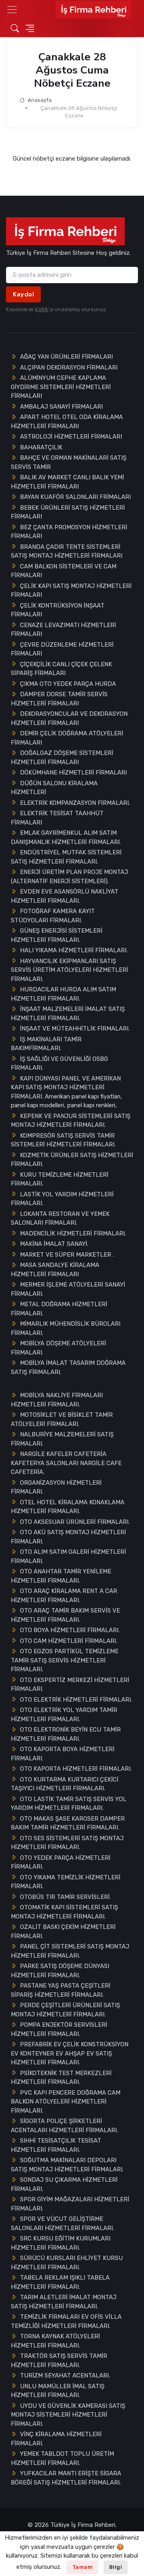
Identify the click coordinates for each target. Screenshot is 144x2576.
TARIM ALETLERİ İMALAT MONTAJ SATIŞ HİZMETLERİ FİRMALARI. (64, 2302)
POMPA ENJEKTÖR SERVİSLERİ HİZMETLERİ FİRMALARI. (59, 2029)
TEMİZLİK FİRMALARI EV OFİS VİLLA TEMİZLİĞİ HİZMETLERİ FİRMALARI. (66, 2321)
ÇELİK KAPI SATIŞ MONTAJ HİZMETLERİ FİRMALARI (71, 591)
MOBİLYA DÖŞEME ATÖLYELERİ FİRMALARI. (58, 1348)
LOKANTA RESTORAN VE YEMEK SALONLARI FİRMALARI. (60, 1218)
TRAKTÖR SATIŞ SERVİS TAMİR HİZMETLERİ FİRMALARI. (59, 2361)
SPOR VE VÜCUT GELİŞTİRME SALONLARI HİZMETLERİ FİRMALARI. (62, 2223)
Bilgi (116, 2567)
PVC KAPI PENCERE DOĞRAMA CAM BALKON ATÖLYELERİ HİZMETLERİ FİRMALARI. (66, 2102)
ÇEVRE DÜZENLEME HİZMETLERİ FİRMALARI (62, 649)
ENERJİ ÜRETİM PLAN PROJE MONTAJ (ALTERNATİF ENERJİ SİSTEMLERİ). (69, 877)
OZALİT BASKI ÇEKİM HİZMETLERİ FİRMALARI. (63, 1932)
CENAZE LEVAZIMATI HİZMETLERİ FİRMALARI (63, 630)
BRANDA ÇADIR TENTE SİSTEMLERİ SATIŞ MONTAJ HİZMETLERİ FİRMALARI (67, 551)
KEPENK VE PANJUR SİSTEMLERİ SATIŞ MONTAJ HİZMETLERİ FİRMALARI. (71, 1121)
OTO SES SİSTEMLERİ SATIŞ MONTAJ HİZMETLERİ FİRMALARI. (67, 1843)
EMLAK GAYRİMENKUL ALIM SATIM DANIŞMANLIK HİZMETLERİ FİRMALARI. (66, 837)
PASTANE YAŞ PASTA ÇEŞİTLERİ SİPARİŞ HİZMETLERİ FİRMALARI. (61, 1990)
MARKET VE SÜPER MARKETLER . (67, 1255)
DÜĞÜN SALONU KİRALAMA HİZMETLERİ (54, 788)
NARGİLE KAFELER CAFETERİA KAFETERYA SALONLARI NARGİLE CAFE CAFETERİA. (66, 1463)
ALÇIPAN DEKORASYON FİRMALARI (69, 367)
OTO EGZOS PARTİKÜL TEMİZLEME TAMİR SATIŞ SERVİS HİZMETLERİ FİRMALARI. (65, 1660)
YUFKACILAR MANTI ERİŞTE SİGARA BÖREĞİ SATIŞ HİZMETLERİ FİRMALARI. (66, 2478)
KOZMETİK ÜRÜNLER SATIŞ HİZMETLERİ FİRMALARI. (72, 1160)
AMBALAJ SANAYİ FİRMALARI (61, 407)
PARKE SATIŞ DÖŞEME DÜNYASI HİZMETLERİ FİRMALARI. (60, 1971)
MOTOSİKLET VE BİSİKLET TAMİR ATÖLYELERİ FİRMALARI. (62, 1419)
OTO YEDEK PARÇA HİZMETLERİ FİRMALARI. (61, 1862)
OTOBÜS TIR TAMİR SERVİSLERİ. (65, 1897)
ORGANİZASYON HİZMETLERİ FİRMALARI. (56, 1487)
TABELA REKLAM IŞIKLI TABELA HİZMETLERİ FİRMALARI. (60, 2282)
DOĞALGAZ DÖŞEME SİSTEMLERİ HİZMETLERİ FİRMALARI (62, 758)
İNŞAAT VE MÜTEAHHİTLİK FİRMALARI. (75, 1029)
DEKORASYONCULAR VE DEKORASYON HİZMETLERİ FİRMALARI (69, 718)
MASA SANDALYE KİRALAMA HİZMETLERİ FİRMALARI (55, 1270)
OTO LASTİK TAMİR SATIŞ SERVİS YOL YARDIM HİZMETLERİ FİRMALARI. (69, 1804)
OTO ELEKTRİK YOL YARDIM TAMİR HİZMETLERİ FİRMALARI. (64, 1715)
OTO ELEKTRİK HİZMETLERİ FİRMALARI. (76, 1700)
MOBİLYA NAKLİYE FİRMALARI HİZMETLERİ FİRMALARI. (57, 1400)
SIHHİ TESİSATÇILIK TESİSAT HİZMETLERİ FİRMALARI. (56, 2145)
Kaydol (23, 294)
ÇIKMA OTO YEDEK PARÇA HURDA (68, 684)
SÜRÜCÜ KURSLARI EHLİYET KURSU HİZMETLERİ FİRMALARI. (67, 2263)
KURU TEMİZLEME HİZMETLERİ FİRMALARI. (60, 1179)
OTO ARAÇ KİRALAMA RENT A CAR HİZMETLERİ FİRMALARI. (64, 1596)
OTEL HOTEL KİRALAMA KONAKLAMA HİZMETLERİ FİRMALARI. (68, 1507)
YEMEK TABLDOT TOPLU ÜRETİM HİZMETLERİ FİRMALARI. (62, 2458)
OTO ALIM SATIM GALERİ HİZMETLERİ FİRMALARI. (68, 1556)
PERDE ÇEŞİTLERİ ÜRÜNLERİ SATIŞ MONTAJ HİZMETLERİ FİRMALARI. (65, 2010)
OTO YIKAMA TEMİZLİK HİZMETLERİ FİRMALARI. (66, 1882)
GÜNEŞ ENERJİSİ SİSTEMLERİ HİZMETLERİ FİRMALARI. (57, 935)
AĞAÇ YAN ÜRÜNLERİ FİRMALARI (66, 357)
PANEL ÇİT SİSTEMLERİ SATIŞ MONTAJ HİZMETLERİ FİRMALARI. (70, 1951)
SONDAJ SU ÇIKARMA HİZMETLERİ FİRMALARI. (64, 2184)
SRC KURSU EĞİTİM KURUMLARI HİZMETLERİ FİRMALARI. (61, 2243)
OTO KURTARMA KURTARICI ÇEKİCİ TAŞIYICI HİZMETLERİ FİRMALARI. (65, 1784)
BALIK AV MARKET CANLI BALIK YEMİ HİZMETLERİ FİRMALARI (67, 482)
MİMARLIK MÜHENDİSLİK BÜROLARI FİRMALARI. (66, 1328)
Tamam (83, 2567)
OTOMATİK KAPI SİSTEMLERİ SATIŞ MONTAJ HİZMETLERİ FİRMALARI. (64, 1912)
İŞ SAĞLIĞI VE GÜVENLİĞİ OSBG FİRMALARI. (59, 1064)
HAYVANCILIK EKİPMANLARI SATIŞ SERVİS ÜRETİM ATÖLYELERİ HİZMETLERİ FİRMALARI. (69, 970)
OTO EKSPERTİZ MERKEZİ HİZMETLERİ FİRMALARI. (70, 1685)
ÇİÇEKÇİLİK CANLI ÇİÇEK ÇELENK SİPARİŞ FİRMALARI (61, 669)
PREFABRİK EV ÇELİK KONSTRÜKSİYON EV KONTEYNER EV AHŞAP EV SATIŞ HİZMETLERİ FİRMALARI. (70, 2053)
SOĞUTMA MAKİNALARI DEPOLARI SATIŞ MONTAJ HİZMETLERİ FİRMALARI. (67, 2165)
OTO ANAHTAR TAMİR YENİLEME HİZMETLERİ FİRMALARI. (61, 1576)
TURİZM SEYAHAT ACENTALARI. (65, 2375)
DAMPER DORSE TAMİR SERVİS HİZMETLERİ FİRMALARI (59, 699)
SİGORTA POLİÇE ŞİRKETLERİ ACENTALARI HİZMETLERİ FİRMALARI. (64, 2126)
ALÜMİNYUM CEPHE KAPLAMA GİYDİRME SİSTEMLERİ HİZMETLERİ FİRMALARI (61, 387)
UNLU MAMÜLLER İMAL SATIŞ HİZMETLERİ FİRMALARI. (58, 2391)
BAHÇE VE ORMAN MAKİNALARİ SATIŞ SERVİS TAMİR (69, 462)
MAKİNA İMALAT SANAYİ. (54, 1244)
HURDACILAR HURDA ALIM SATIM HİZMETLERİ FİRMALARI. (63, 994)
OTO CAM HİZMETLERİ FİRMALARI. (69, 1641)
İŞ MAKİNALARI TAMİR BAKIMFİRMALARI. (46, 1044)
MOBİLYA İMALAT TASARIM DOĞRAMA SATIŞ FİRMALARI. (68, 1367)
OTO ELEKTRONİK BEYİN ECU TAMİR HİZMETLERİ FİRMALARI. (66, 1734)
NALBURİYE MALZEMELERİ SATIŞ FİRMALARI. (62, 1439)
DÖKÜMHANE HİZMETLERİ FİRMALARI (73, 773)
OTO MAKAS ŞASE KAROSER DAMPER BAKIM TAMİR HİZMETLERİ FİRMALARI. (68, 1823)
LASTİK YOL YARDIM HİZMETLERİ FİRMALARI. (62, 1199)
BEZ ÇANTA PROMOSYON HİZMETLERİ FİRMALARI (69, 532)
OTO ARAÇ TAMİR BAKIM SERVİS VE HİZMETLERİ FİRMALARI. (65, 1615)
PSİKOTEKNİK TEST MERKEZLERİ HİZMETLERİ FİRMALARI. (61, 2078)
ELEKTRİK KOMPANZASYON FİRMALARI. (75, 803)
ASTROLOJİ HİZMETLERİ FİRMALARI (71, 437)
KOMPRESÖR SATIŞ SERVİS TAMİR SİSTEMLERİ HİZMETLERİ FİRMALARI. (63, 1140)
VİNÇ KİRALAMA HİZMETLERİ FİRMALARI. (56, 2439)
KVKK (42, 309)
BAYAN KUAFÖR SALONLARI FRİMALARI (75, 497)
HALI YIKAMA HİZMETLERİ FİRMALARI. (74, 950)
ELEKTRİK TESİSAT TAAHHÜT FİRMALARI (57, 818)
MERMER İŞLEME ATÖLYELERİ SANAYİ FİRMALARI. (68, 1289)
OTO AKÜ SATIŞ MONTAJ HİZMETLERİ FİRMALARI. (68, 1537)
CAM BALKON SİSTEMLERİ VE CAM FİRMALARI (64, 571)
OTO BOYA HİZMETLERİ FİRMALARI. (70, 1630)
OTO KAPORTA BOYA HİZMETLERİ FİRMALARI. (63, 1754)
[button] (12, 10)
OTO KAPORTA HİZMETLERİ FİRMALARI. (76, 1769)
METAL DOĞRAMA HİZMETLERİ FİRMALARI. (59, 1309)
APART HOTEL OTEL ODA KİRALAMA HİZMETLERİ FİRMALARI (67, 422)
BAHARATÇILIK (41, 447)
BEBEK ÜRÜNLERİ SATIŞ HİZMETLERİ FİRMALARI (68, 512)
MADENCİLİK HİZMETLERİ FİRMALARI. (73, 1233)
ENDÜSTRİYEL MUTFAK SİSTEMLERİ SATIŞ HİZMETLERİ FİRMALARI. (66, 857)
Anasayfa (39, 100)
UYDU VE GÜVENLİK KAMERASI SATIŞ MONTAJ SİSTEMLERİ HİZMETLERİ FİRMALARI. (68, 2415)
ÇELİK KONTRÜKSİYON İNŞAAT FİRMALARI (58, 610)
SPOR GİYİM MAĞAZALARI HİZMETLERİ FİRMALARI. (70, 2204)
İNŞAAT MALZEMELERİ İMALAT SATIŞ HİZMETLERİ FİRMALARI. (68, 1014)
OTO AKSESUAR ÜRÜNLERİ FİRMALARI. (75, 1522)
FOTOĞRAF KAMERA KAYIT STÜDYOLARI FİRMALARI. (53, 916)
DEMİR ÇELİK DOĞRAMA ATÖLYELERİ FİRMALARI (67, 738)
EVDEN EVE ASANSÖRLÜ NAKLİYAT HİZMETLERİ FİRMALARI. (65, 896)
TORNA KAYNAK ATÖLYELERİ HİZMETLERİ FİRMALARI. (55, 2341)
